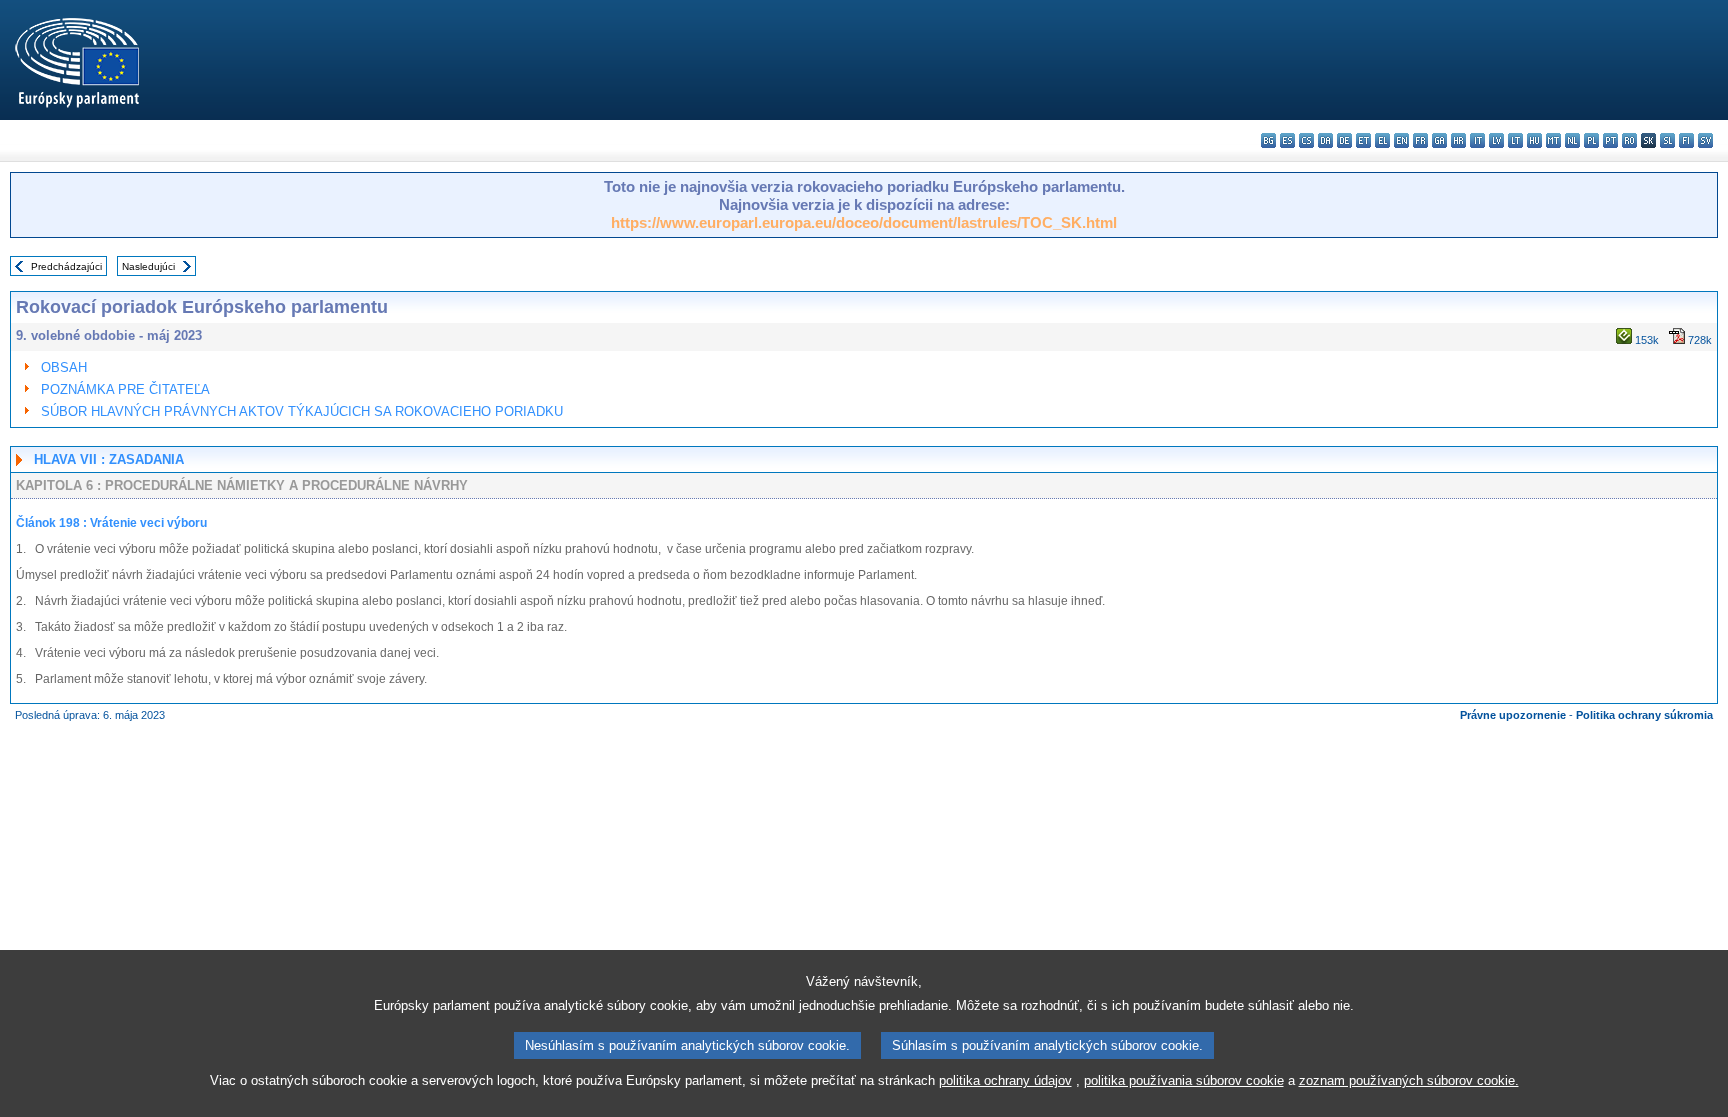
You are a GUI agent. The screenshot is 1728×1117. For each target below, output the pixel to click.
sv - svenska (1705, 140)
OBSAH (64, 367)
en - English (1401, 140)
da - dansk (1325, 140)
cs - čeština (1306, 140)
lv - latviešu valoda (1496, 140)
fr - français (1420, 140)
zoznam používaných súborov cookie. (1409, 1080)
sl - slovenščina (1667, 140)
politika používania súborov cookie (1184, 1080)
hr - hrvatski (1458, 140)
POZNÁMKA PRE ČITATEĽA (125, 389)
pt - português (1610, 140)
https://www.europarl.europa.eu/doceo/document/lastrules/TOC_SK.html (864, 222)
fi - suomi (1686, 140)
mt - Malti (1553, 140)
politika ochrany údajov (1005, 1080)
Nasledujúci (148, 266)
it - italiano (1477, 140)
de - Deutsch (1344, 140)
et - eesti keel (1363, 140)
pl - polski (1591, 140)
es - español (1287, 140)
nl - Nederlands (1572, 140)
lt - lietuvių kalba (1515, 140)
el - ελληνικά (1382, 140)
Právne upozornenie (1513, 715)
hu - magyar (1534, 140)
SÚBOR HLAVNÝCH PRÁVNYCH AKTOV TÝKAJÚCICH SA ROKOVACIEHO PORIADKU (302, 411)
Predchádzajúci (66, 266)
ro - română (1629, 140)
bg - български (1268, 140)
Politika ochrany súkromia (1644, 715)
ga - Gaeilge (1439, 140)
